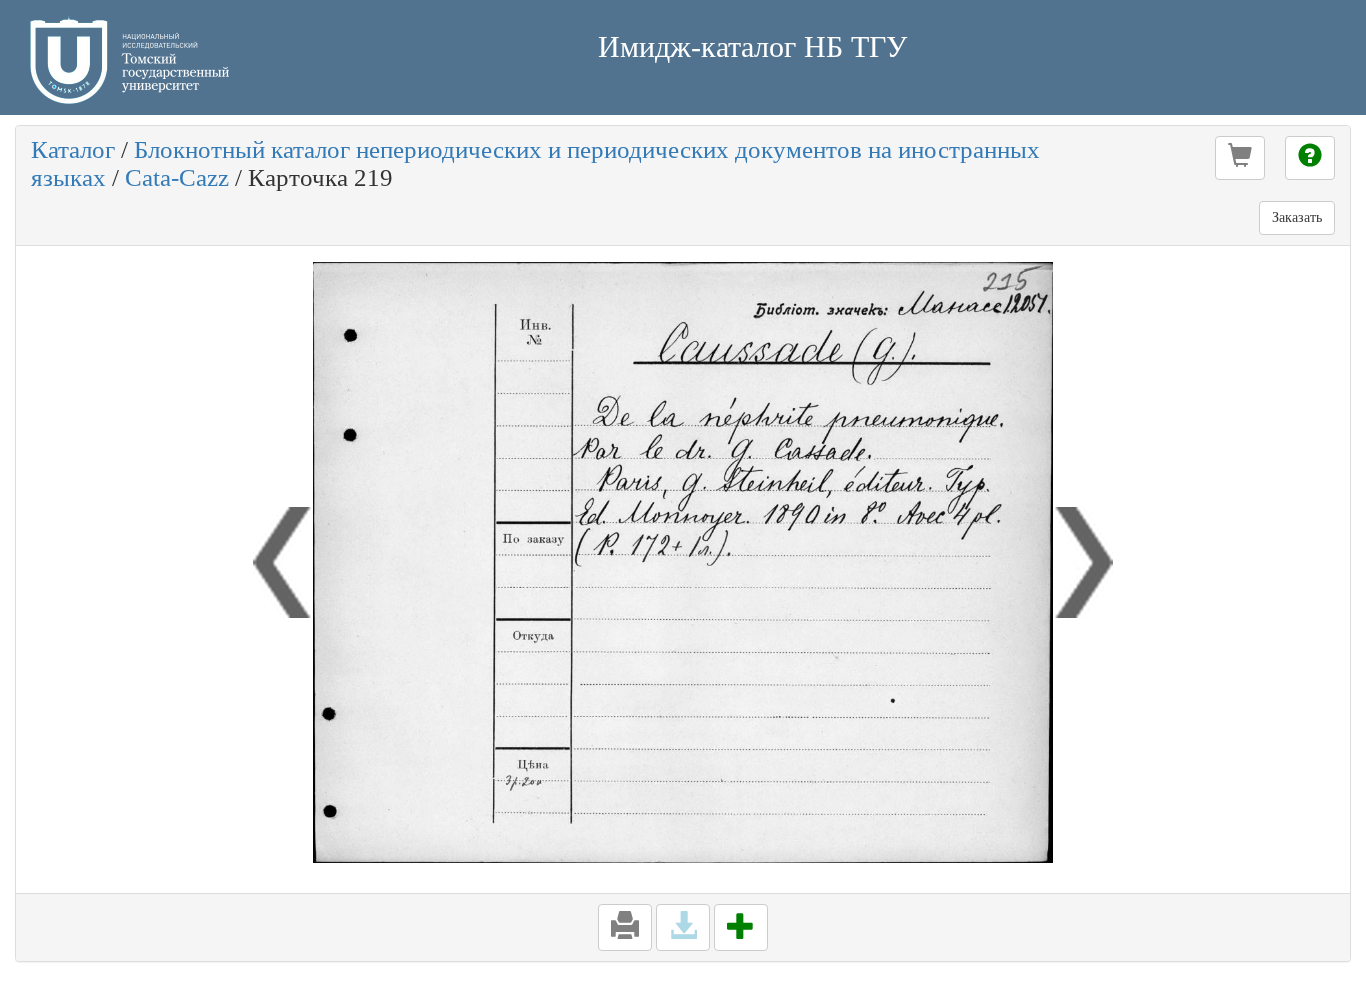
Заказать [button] (1297, 217)
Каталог (73, 149)
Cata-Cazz (177, 177)
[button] (1240, 158)
